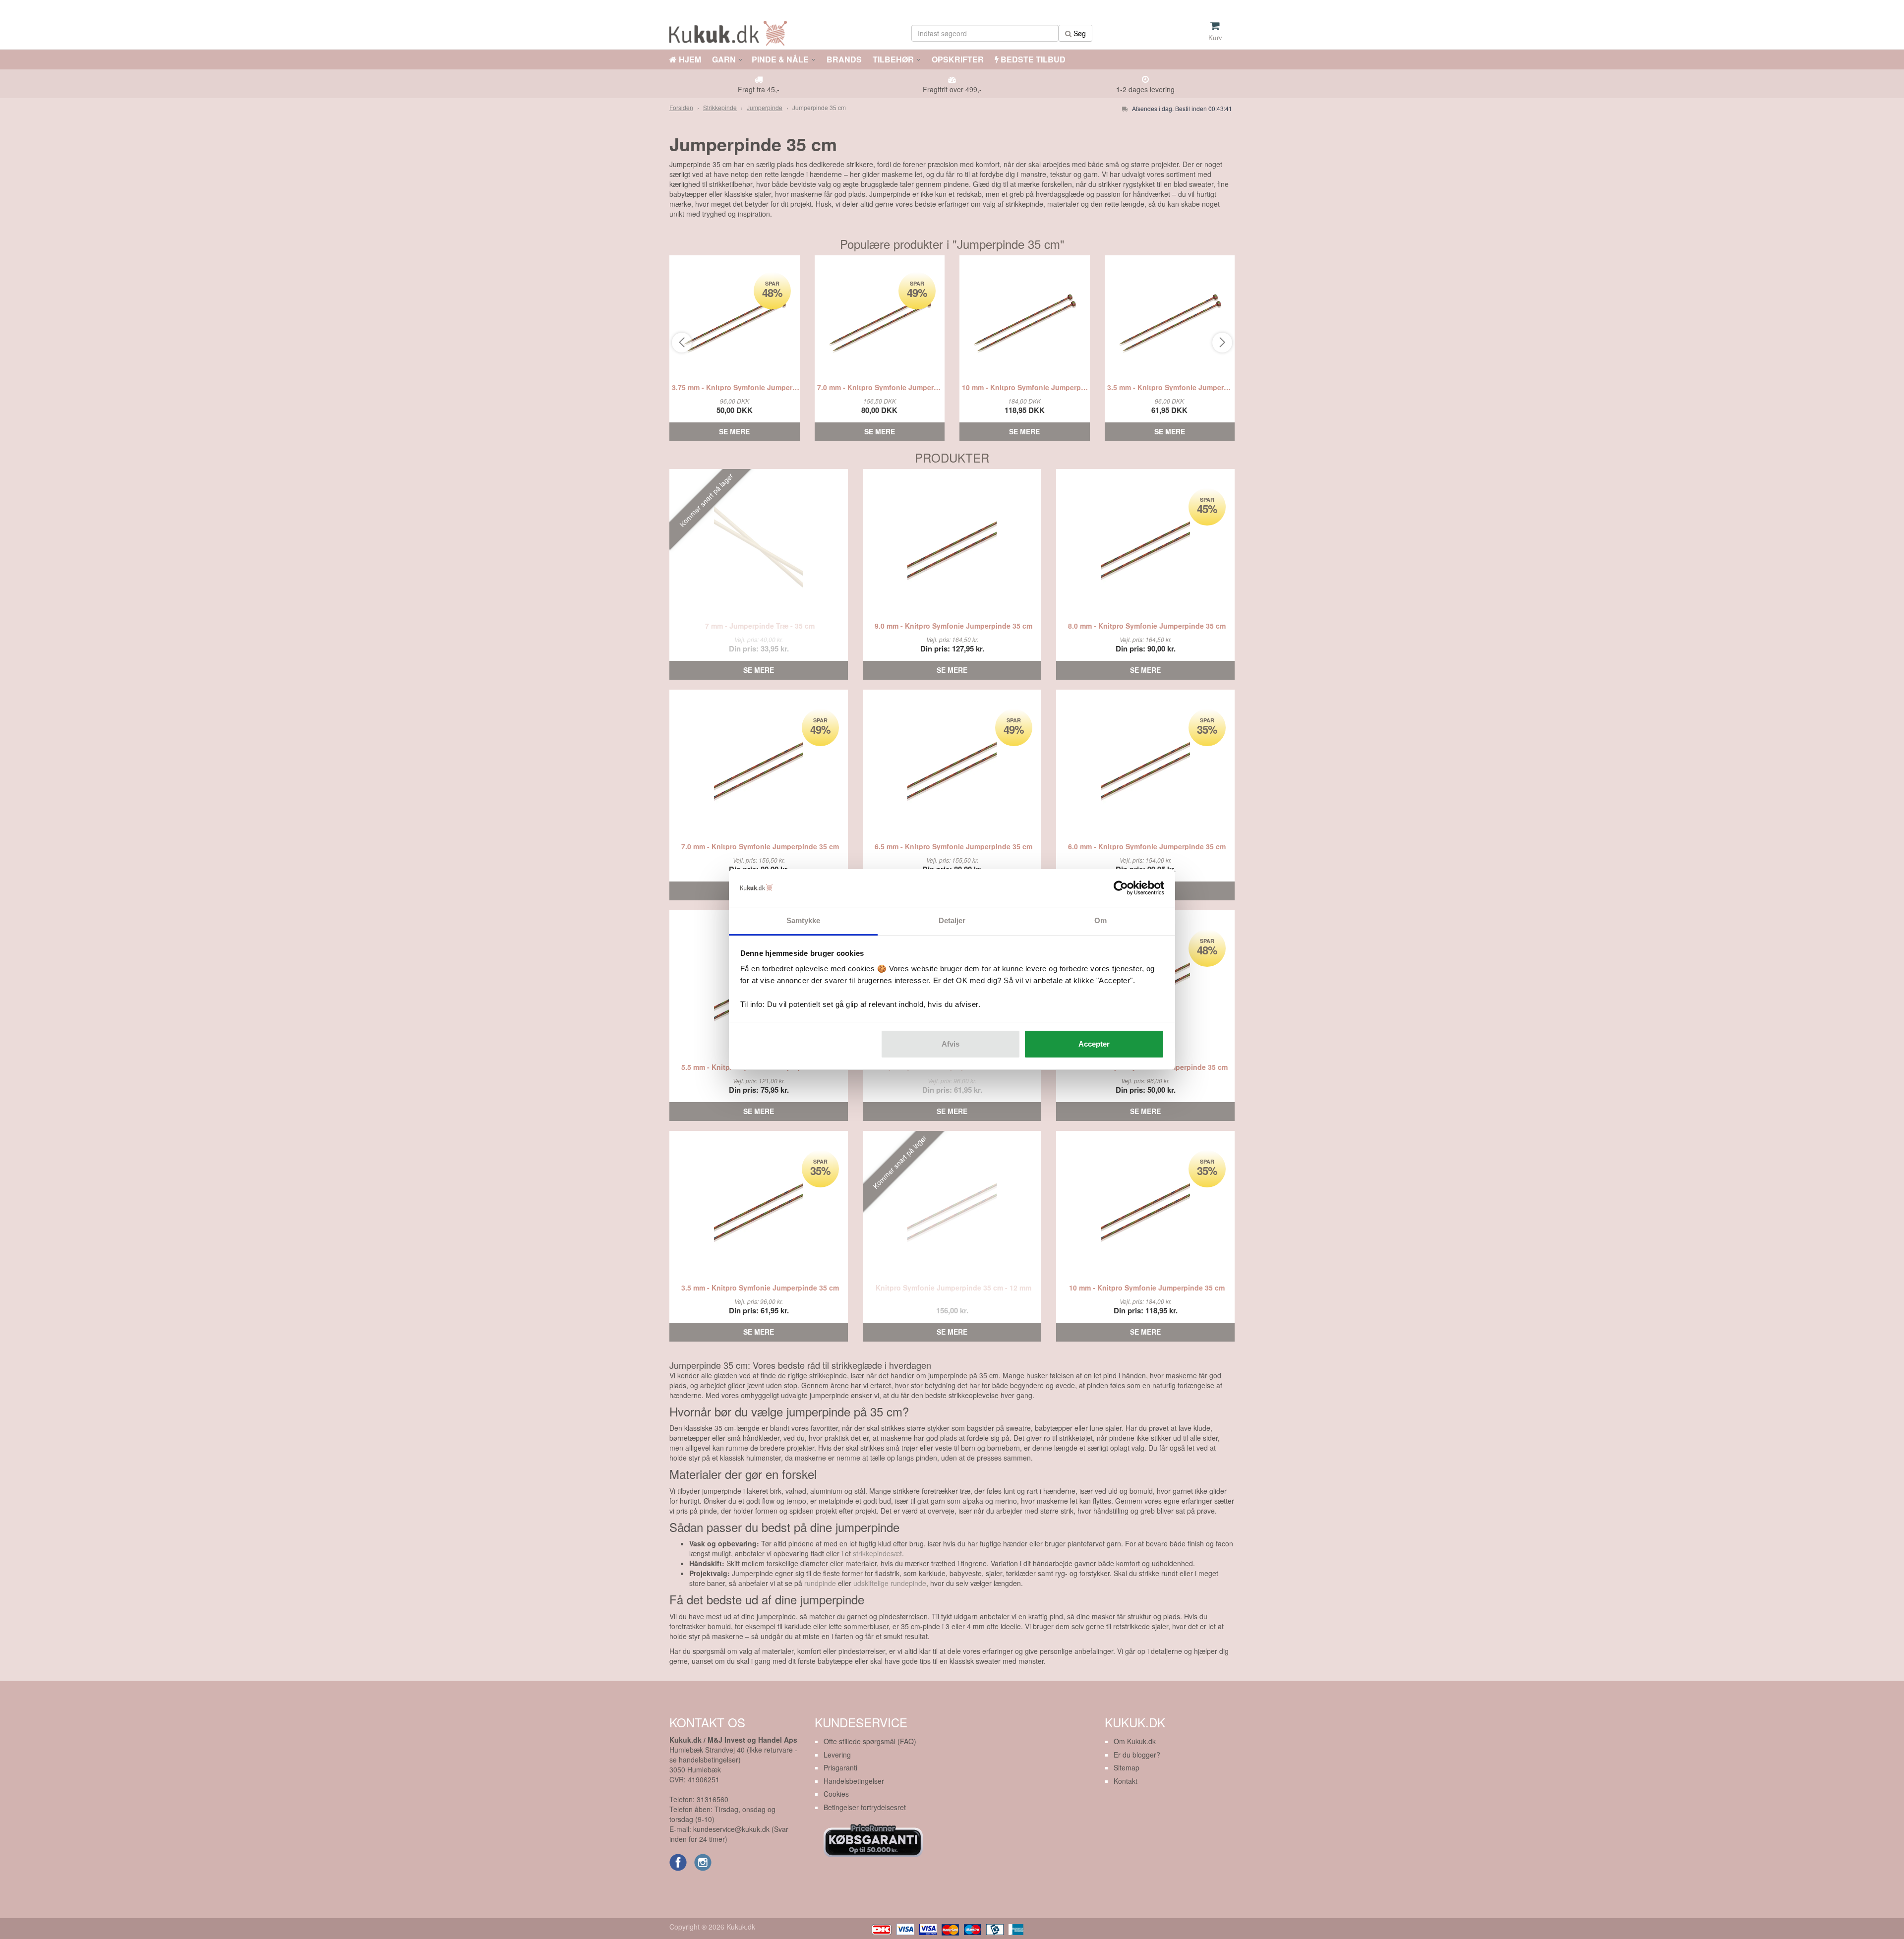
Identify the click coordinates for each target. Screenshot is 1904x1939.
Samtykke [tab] (803, 920)
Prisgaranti (840, 1767)
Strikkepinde (720, 107)
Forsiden (681, 107)
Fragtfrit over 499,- (952, 89)
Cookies (836, 1794)
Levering (837, 1755)
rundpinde (820, 1583)
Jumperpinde (765, 107)
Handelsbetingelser (854, 1781)
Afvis (951, 1044)
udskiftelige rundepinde (890, 1583)
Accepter (1094, 1044)
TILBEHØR (893, 59)
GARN (724, 59)
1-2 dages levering (1145, 89)
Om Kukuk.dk (1135, 1741)
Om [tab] (1101, 920)
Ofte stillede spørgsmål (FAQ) (870, 1741)
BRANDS (843, 59)
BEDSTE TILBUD (1032, 59)
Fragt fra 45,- (759, 89)
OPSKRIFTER (957, 59)
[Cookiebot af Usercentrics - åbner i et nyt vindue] (1121, 888)
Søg (1079, 33)
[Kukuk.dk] (731, 31)
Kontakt (1126, 1781)
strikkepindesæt (877, 1553)
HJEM (689, 59)
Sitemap (1127, 1767)
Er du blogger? (1137, 1755)
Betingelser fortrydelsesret (865, 1807)
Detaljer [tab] (952, 920)
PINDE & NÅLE (780, 59)
